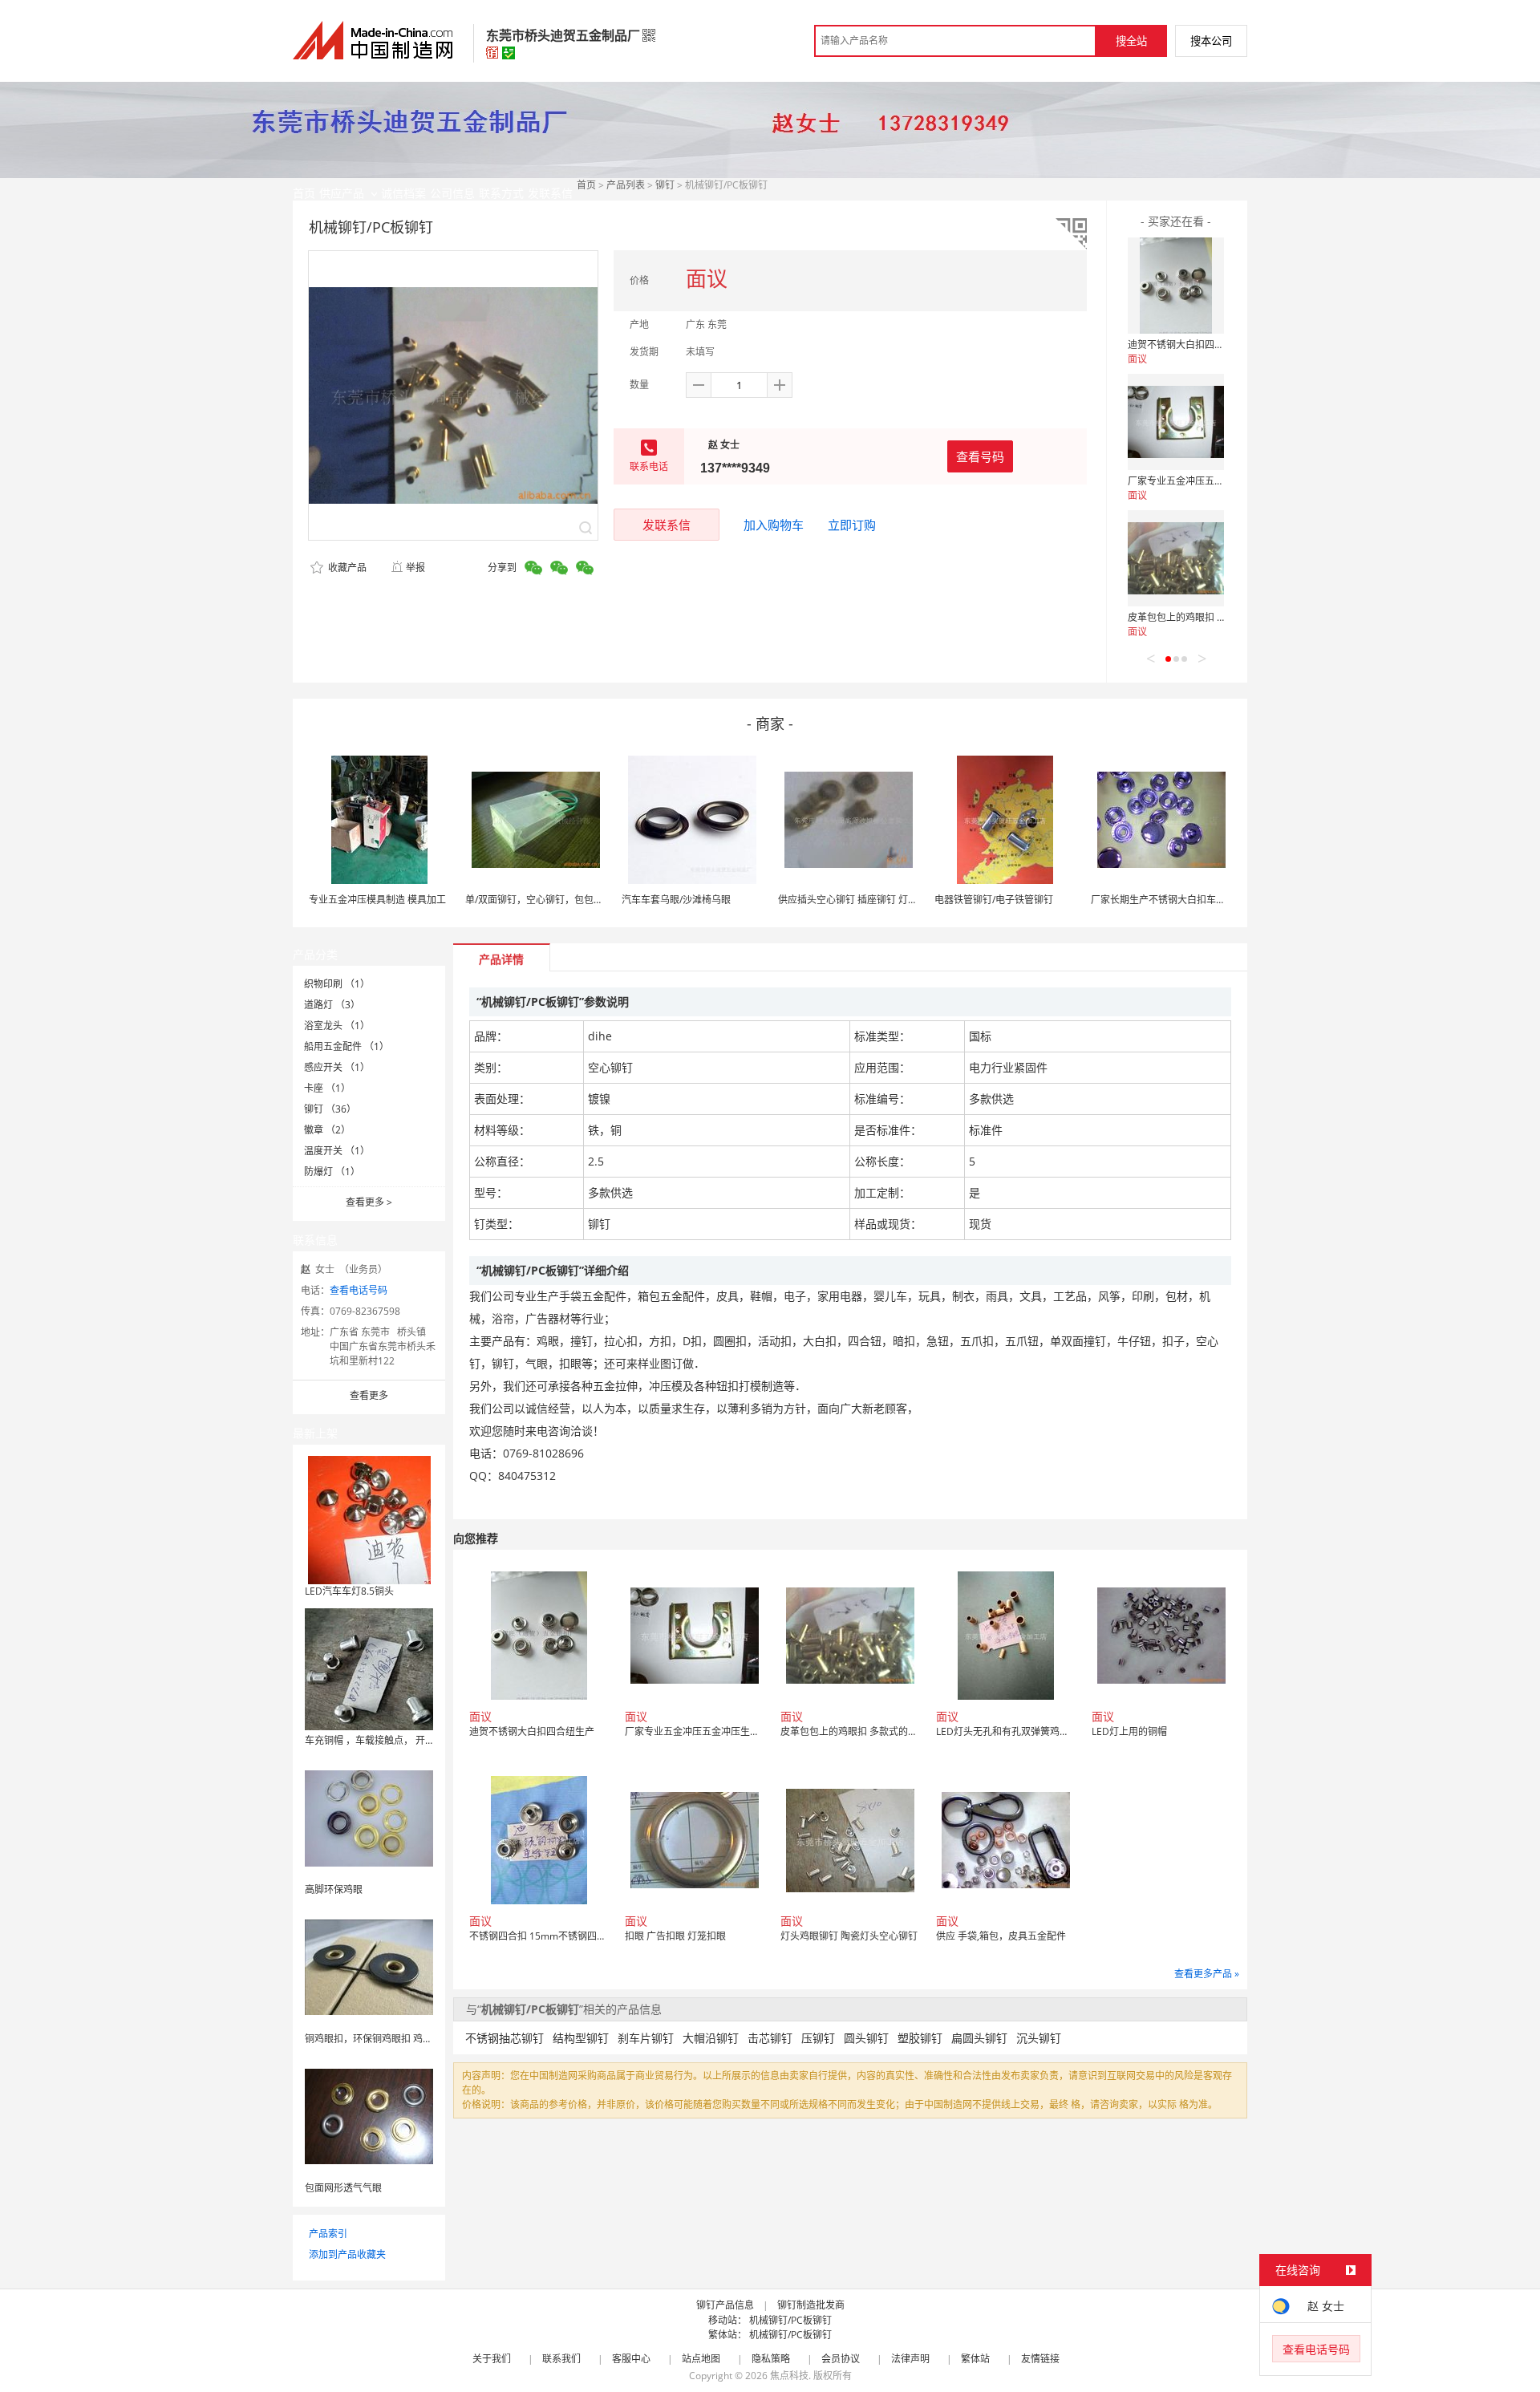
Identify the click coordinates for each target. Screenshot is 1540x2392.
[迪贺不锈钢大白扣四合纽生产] (1176, 286)
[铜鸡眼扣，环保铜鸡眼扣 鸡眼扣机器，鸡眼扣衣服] (369, 1966)
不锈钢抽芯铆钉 (505, 2038)
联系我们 (561, 2359)
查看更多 (369, 1202)
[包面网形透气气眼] (369, 2116)
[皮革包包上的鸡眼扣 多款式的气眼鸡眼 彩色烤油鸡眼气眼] (1176, 558)
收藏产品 (346, 568)
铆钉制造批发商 (811, 2305)
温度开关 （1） (337, 1151)
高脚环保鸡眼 (334, 1889)
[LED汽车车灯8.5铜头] (369, 1519)
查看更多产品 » (1207, 1974)
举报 (415, 568)
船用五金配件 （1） (346, 1046)
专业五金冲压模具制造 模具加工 (377, 900)
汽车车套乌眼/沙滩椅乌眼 (676, 900)
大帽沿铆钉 (711, 2038)
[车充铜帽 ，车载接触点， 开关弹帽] (369, 1668)
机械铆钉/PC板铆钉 (790, 2320)
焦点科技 (789, 2376)
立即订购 (852, 525)
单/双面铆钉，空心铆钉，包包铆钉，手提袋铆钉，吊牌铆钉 (592, 900)
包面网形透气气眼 (343, 2188)
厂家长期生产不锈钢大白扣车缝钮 (1163, 900)
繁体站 (975, 2359)
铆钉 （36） (330, 1109)
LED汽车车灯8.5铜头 (349, 1591)
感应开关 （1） (337, 1067)
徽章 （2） (327, 1130)
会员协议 (841, 2359)
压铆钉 (818, 2038)
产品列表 (626, 185)
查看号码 (980, 456)
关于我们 (492, 2359)
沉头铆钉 (1039, 2038)
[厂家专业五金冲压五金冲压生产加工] (1176, 422)
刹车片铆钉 (646, 2038)
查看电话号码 (359, 1290)
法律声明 (910, 2359)
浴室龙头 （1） (337, 1026)
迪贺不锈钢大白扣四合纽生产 (1190, 345)
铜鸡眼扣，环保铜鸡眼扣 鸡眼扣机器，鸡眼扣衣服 (412, 2039)
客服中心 (631, 2359)
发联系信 (667, 525)
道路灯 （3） (332, 1005)
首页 (586, 185)
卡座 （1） (327, 1088)
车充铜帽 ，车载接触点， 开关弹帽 (379, 1740)
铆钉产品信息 (725, 2305)
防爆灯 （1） (332, 1172)
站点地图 (701, 2359)
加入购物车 (774, 525)
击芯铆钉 (770, 2038)
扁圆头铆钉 (979, 2038)
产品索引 (328, 2234)
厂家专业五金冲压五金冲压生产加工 (1205, 481)
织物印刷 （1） (337, 984)
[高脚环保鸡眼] (369, 1817)
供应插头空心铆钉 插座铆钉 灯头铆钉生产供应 (877, 900)
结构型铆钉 (581, 2038)
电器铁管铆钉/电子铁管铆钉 (994, 900)
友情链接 (1040, 2359)
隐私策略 (771, 2359)
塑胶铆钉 (920, 2038)
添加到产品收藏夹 (347, 2254)
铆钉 (665, 185)
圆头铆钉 (866, 2038)
